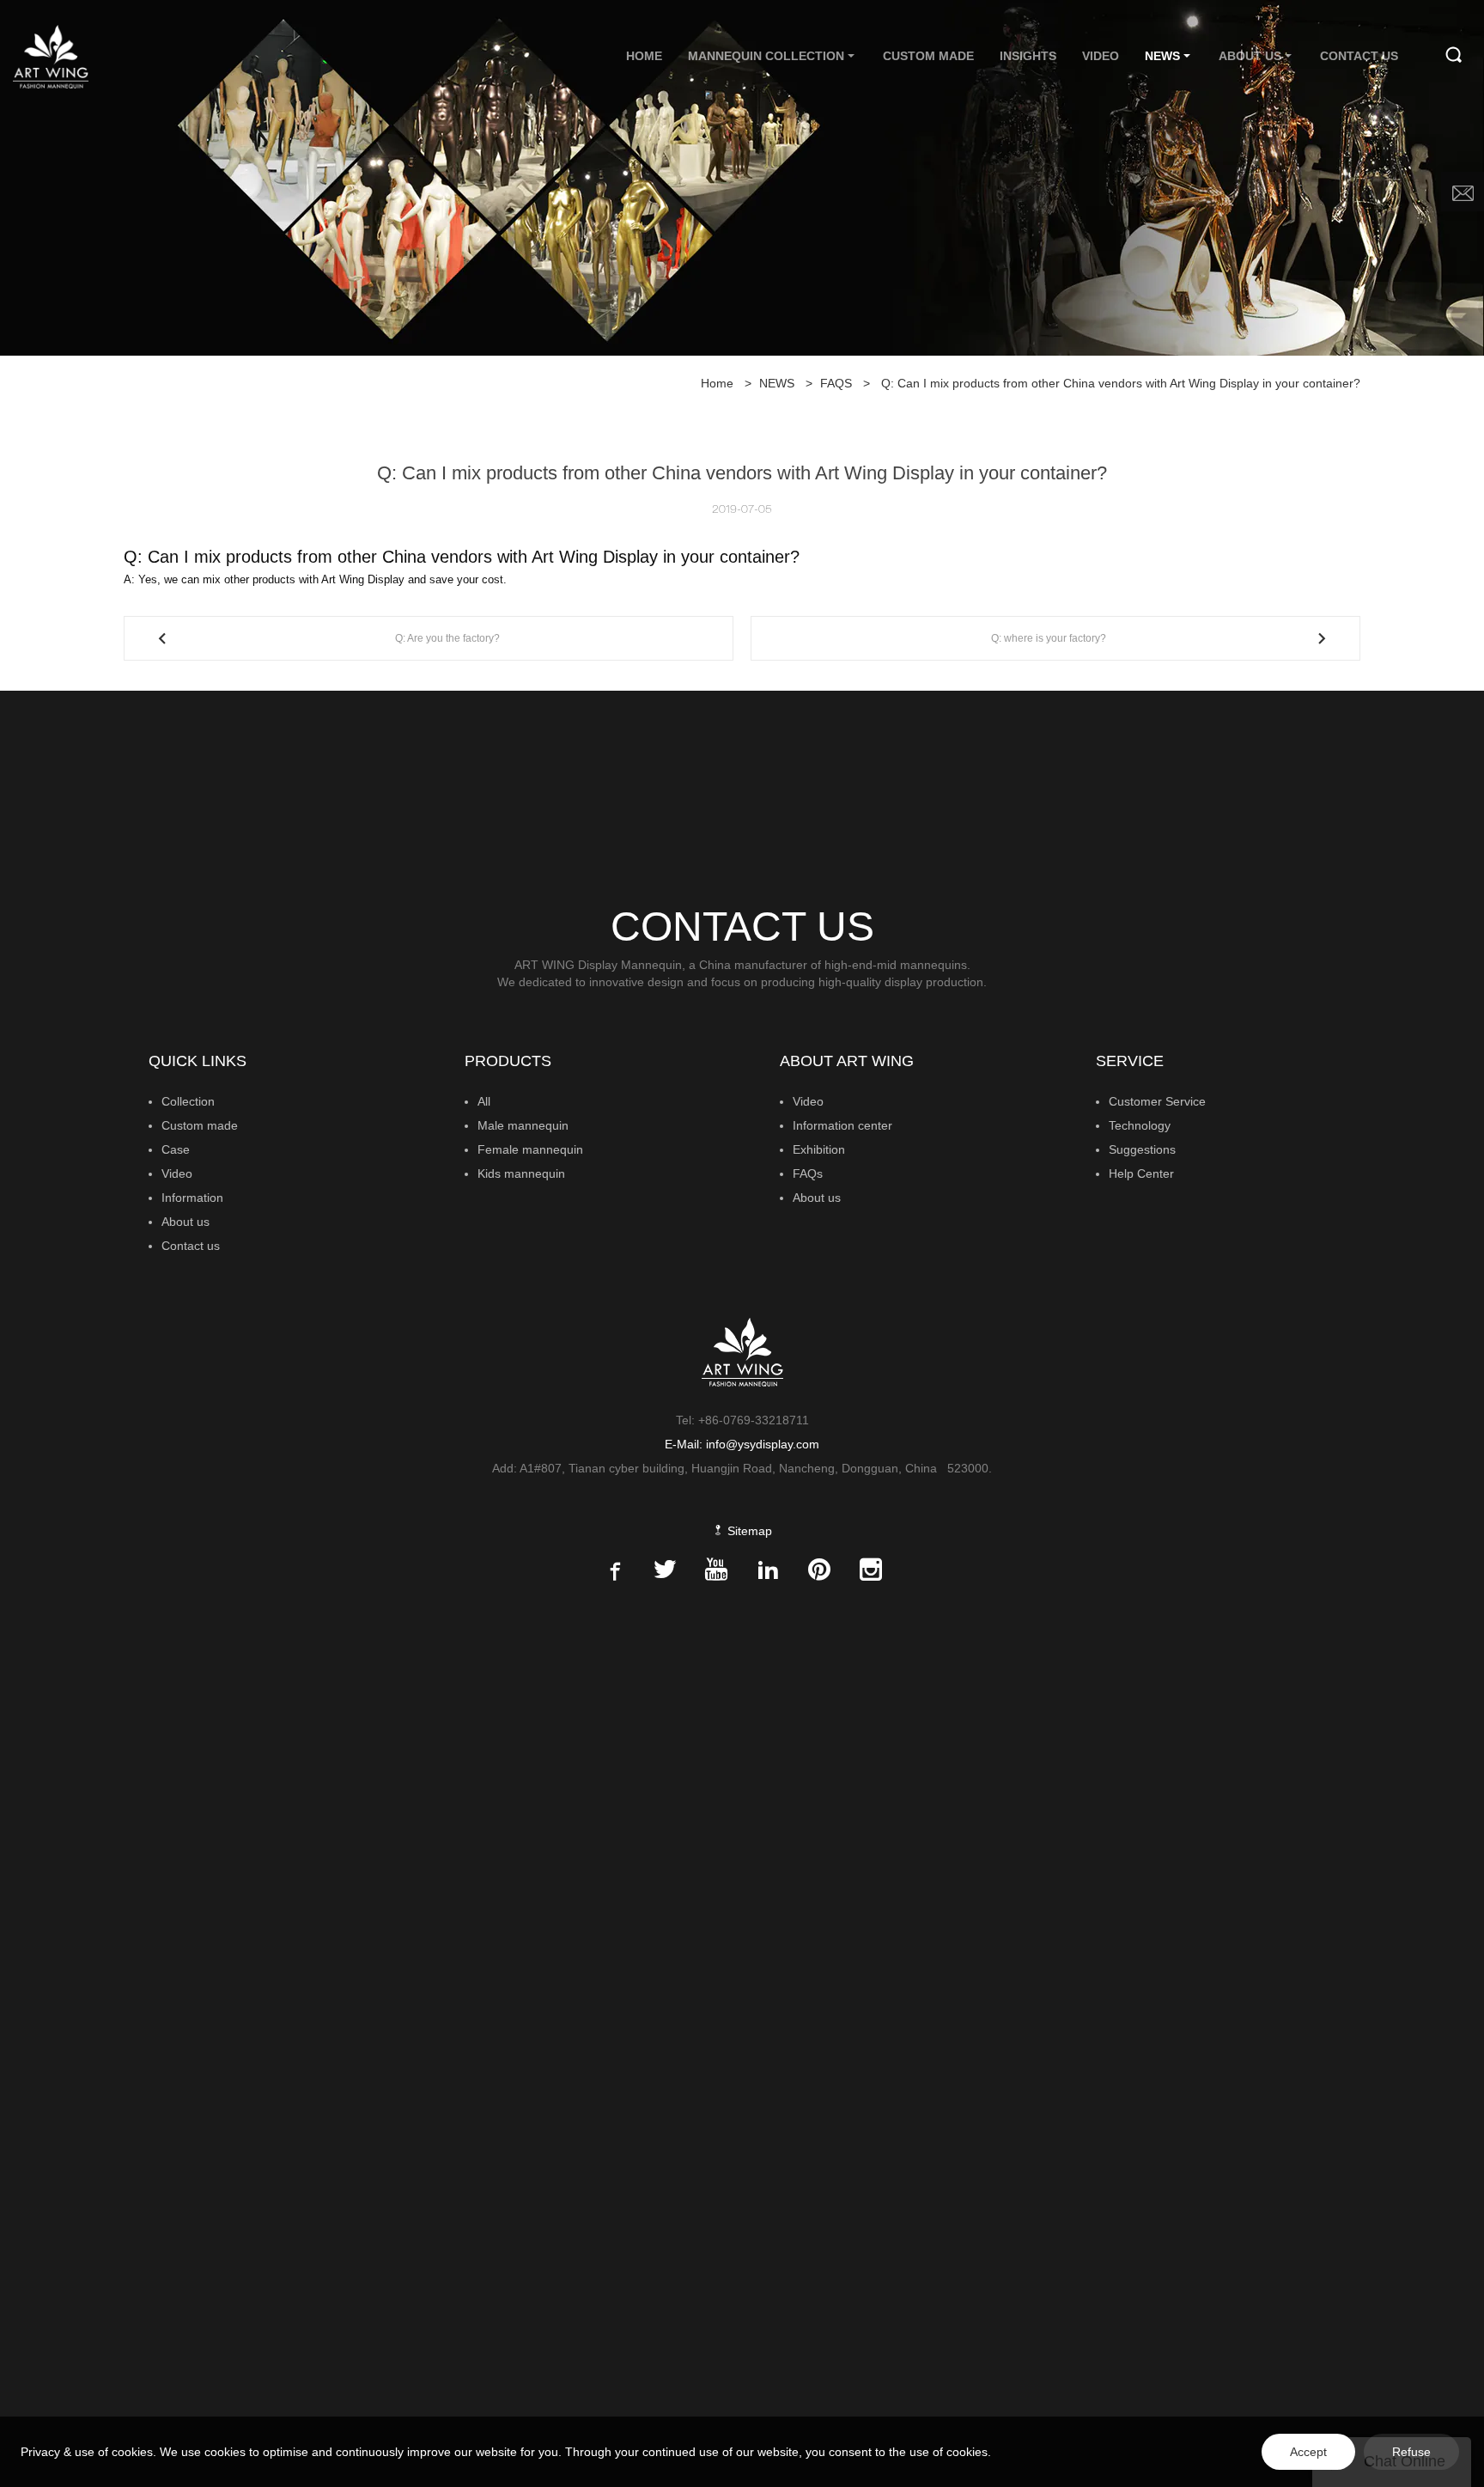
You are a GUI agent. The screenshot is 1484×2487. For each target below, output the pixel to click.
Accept (1308, 2452)
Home (717, 383)
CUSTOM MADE (928, 56)
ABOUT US (1250, 56)
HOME (644, 56)
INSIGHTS (1028, 56)
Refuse (1411, 2452)
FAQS (836, 383)
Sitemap (748, 1531)
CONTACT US (1359, 56)
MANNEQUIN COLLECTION (766, 56)
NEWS (1162, 56)
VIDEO (1101, 56)
